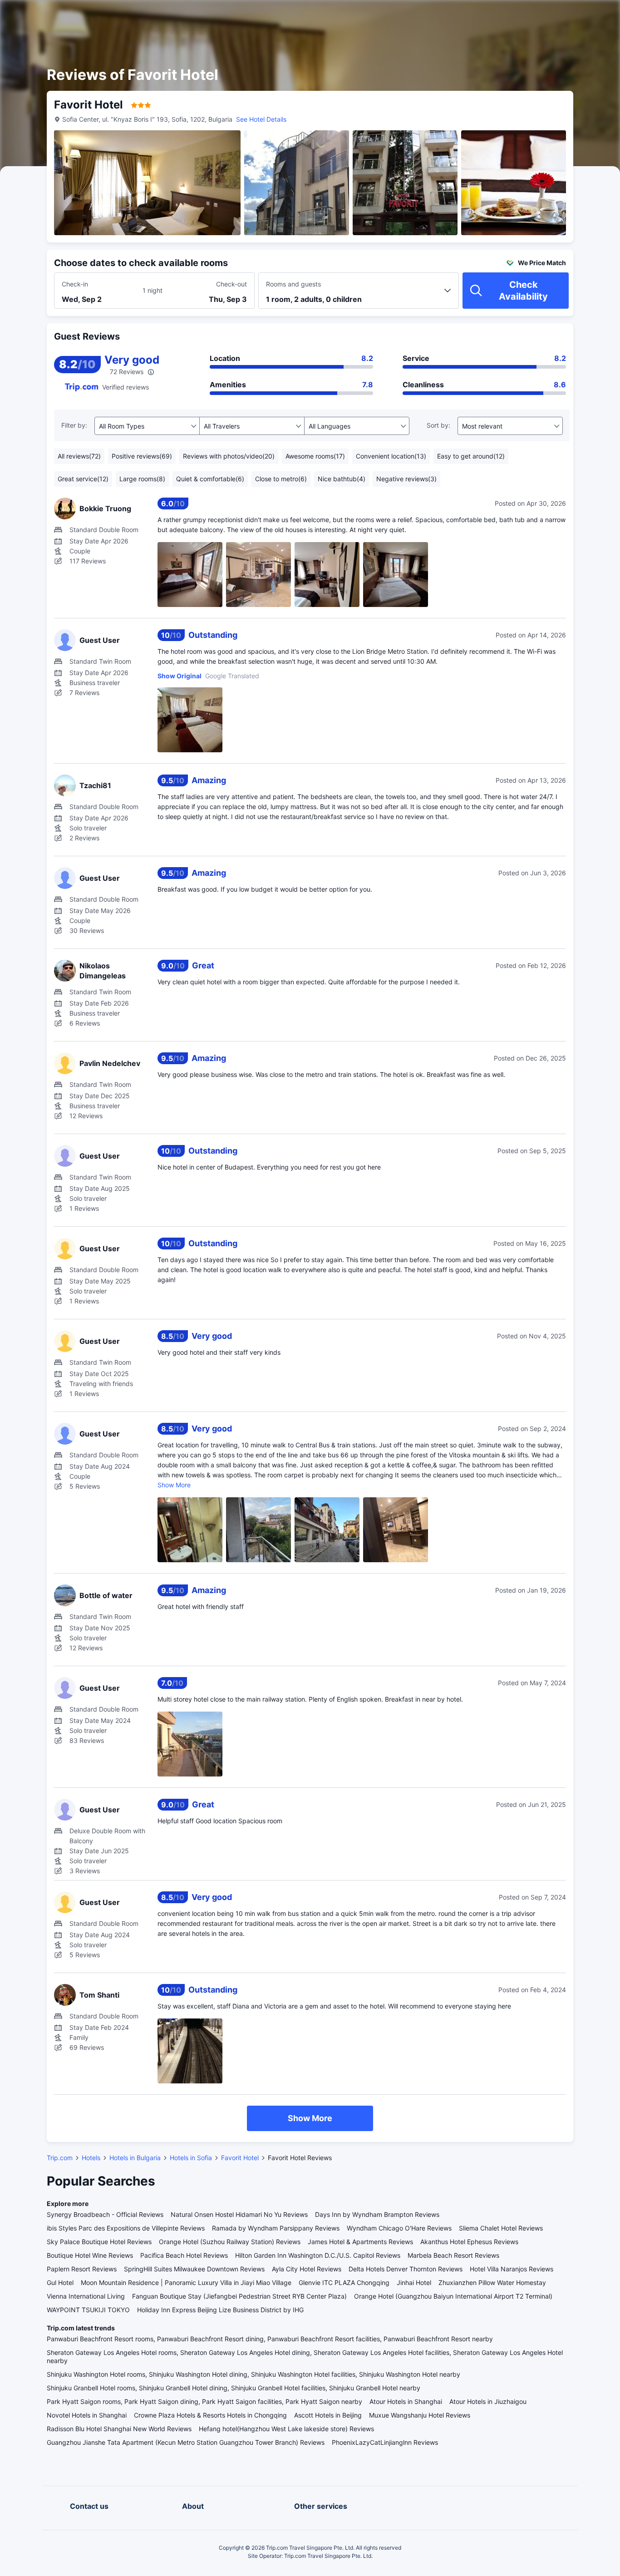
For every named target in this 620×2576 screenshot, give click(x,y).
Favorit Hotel (240, 2158)
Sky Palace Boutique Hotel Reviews (99, 2242)
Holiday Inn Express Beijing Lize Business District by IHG (220, 2310)
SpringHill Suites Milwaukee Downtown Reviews (194, 2269)
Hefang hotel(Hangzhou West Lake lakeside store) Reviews (286, 2429)
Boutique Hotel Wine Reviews (90, 2255)
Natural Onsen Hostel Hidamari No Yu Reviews (239, 2214)
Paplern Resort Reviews (82, 2269)
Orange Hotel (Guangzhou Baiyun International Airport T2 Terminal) (453, 2296)
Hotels (91, 2158)
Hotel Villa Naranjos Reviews (512, 2269)
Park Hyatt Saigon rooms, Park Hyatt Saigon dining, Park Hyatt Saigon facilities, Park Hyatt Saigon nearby (204, 2401)
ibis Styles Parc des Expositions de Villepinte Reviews (126, 2228)
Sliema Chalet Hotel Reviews (501, 2228)
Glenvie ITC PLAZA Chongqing (344, 2282)
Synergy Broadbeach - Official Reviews (105, 2214)
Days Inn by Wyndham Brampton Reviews (377, 2214)
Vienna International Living (86, 2296)
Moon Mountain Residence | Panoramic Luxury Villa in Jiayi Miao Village (186, 2282)
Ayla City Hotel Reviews (307, 2269)
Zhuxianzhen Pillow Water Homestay (492, 2282)
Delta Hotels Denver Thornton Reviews (406, 2269)
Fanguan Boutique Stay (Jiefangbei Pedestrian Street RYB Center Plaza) (239, 2296)
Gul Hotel (60, 2282)
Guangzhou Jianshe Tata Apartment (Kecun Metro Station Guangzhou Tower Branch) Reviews (186, 2442)
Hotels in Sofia (191, 2158)
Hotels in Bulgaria (135, 2158)
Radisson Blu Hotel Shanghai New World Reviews (119, 2429)
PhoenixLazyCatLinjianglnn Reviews (385, 2442)
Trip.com (60, 2158)
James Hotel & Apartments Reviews (360, 2242)
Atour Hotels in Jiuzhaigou (488, 2401)
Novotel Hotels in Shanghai (87, 2415)
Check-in (75, 284)
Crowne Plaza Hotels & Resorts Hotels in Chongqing (210, 2415)
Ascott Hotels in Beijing (328, 2415)
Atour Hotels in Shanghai (406, 2401)
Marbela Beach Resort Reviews (453, 2255)
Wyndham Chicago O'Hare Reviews (399, 2228)
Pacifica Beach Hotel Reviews (184, 2255)
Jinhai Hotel (414, 2282)
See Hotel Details (261, 119)
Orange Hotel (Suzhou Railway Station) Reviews (230, 2242)
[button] (543, 15)
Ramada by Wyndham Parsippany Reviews (276, 2228)
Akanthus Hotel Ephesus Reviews (469, 2242)
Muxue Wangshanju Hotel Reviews (420, 2415)
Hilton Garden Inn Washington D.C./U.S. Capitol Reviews (318, 2255)
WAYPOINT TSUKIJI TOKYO (88, 2310)
